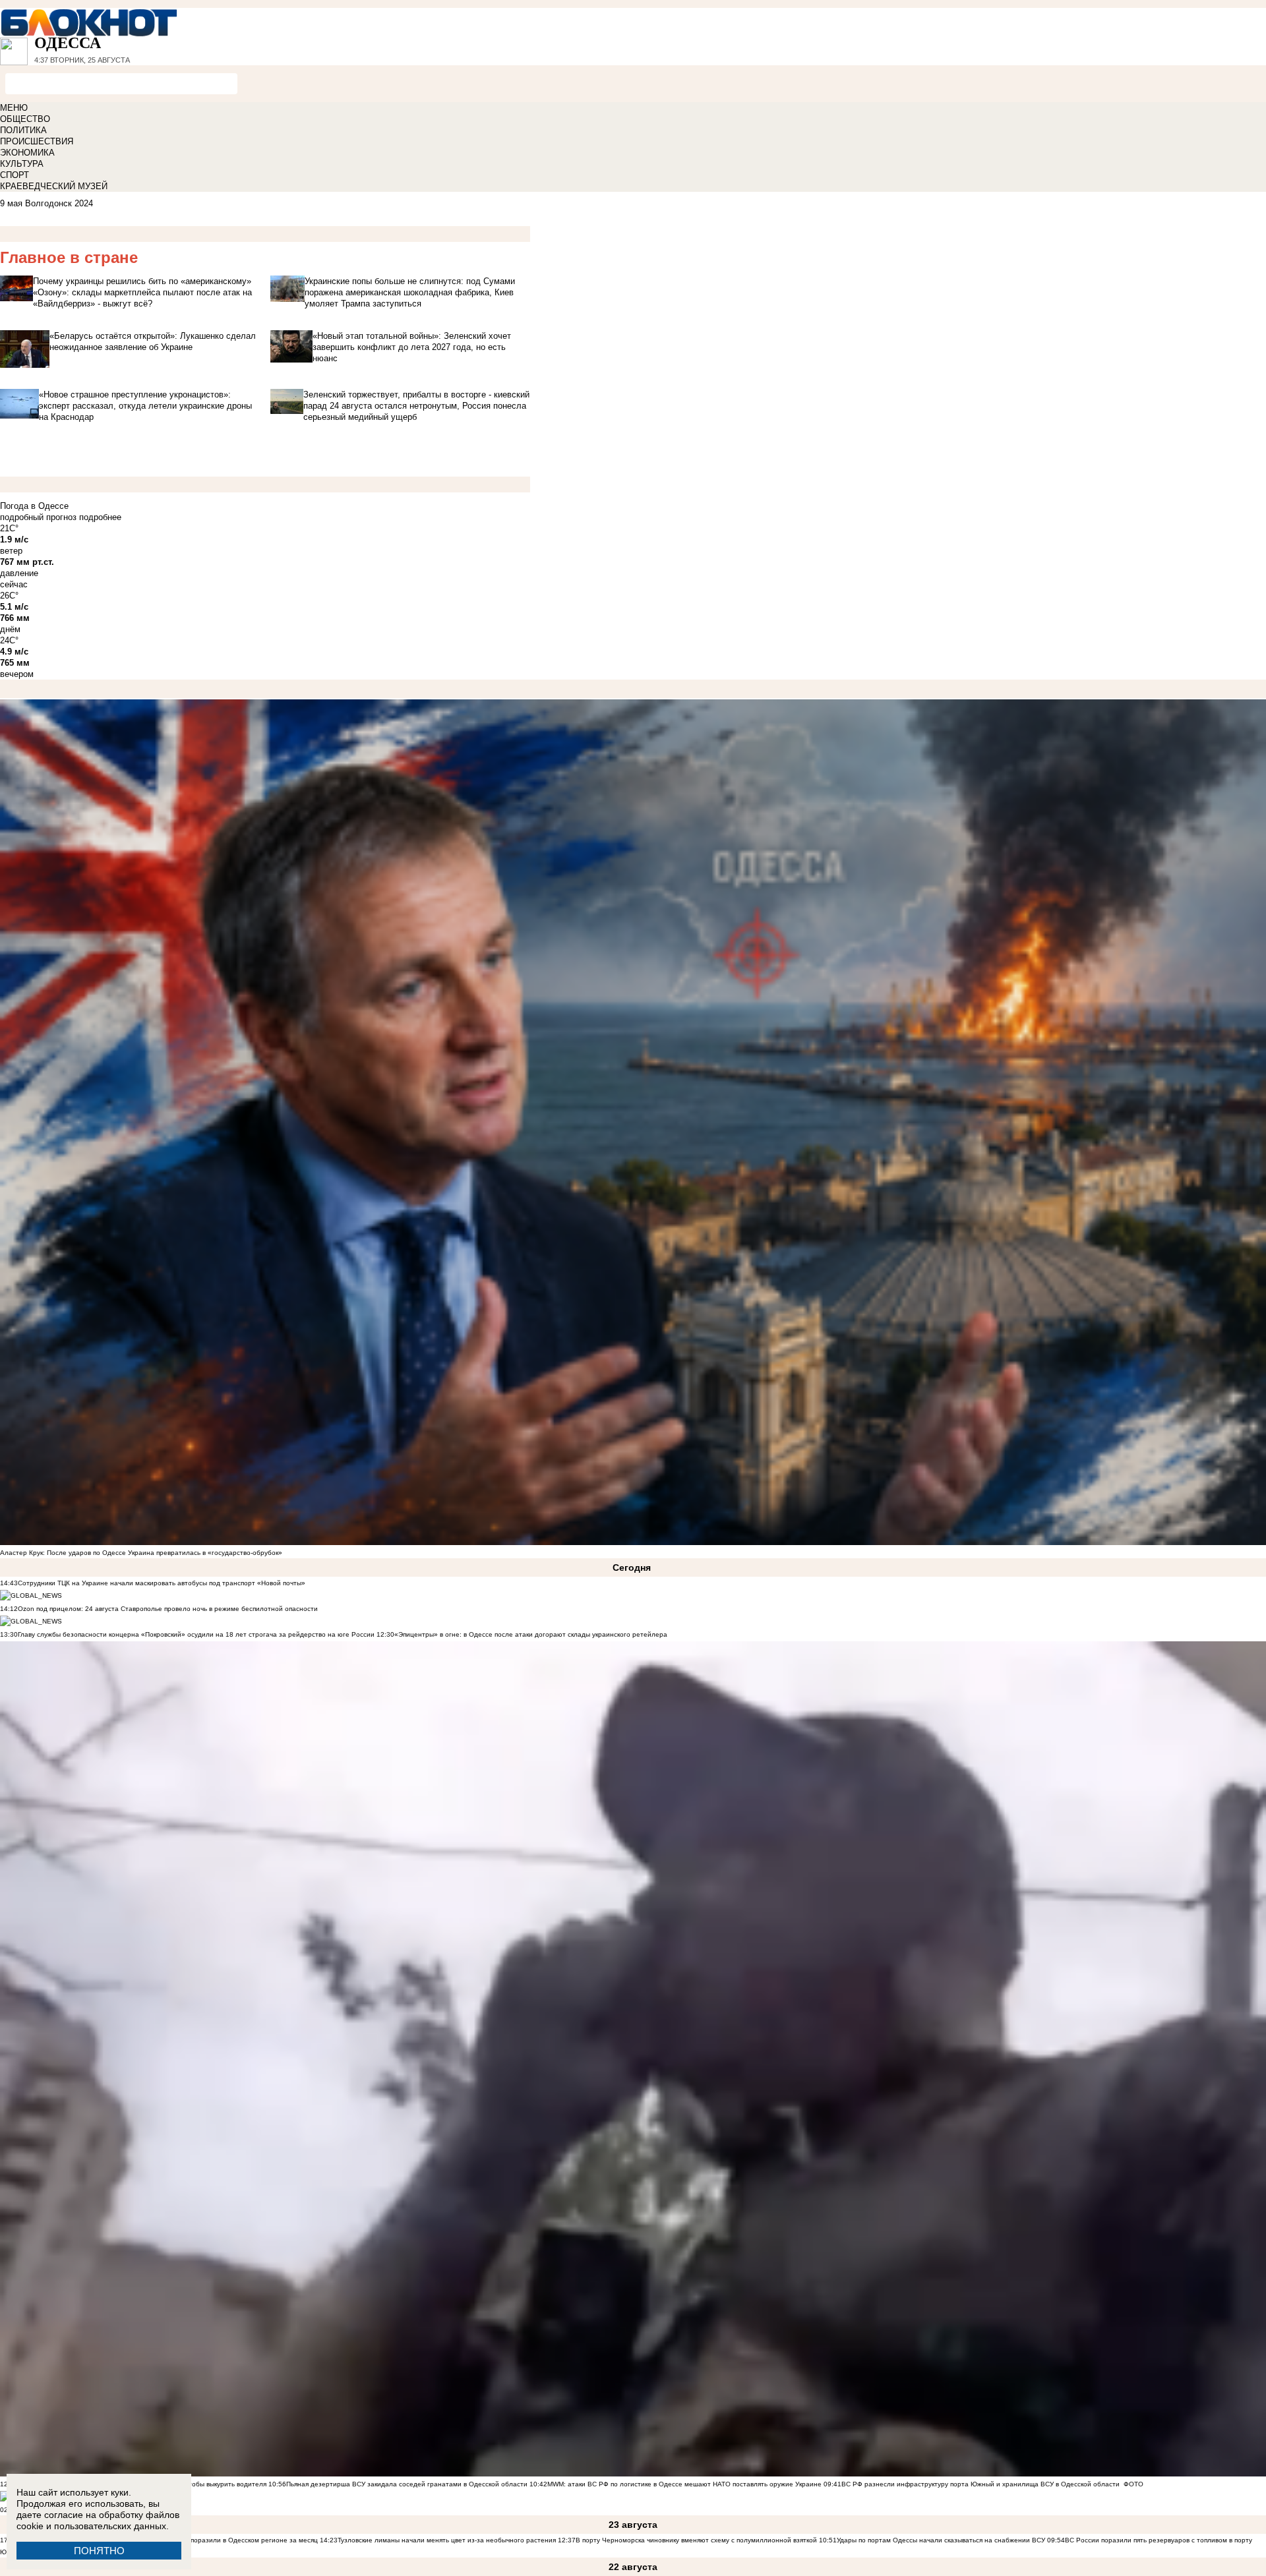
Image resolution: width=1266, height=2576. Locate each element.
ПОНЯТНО (99, 2551)
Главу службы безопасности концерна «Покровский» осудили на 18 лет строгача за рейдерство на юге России (197, 1634)
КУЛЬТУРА (22, 164)
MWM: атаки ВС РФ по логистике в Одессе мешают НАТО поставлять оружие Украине (684, 2484)
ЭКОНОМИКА (27, 153)
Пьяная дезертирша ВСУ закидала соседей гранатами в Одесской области (407, 2484)
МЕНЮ (14, 108)
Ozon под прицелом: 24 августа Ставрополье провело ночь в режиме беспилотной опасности (168, 1609)
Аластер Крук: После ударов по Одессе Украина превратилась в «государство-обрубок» (141, 1553)
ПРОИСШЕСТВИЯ (37, 141)
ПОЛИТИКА (23, 130)
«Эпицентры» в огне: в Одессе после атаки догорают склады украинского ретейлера (531, 1634)
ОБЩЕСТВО (25, 119)
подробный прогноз (38, 517)
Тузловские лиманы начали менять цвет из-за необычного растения (447, 2540)
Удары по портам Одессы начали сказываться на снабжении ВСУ (941, 2540)
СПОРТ (15, 175)
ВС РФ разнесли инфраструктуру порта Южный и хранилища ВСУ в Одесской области (980, 2484)
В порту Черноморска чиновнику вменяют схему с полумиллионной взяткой (696, 2540)
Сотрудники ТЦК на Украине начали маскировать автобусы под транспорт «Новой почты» (162, 1583)
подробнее (100, 517)
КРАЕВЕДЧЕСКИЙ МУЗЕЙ (54, 186)
